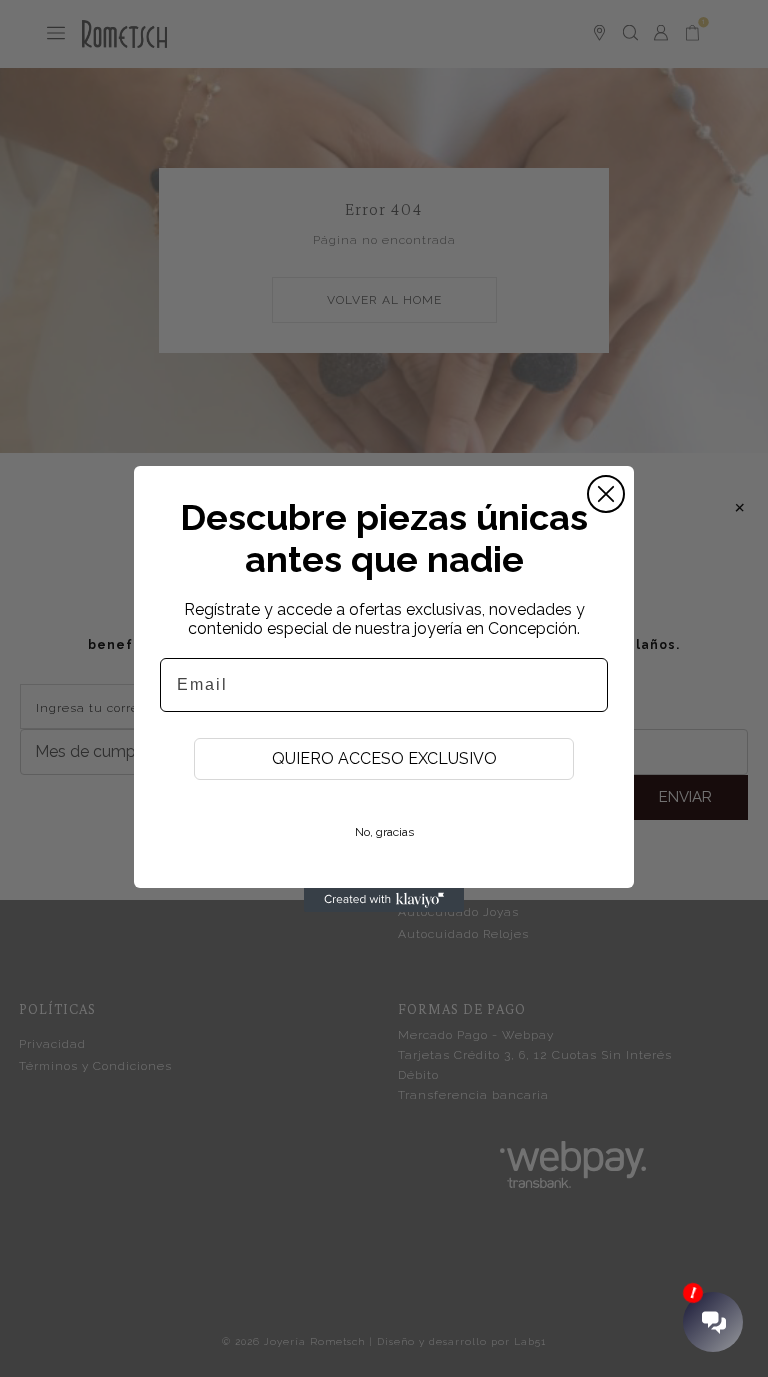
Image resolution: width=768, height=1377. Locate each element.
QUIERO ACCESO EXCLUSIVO (384, 758)
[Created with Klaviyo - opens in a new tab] (384, 900)
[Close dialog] (606, 494)
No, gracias (384, 832)
